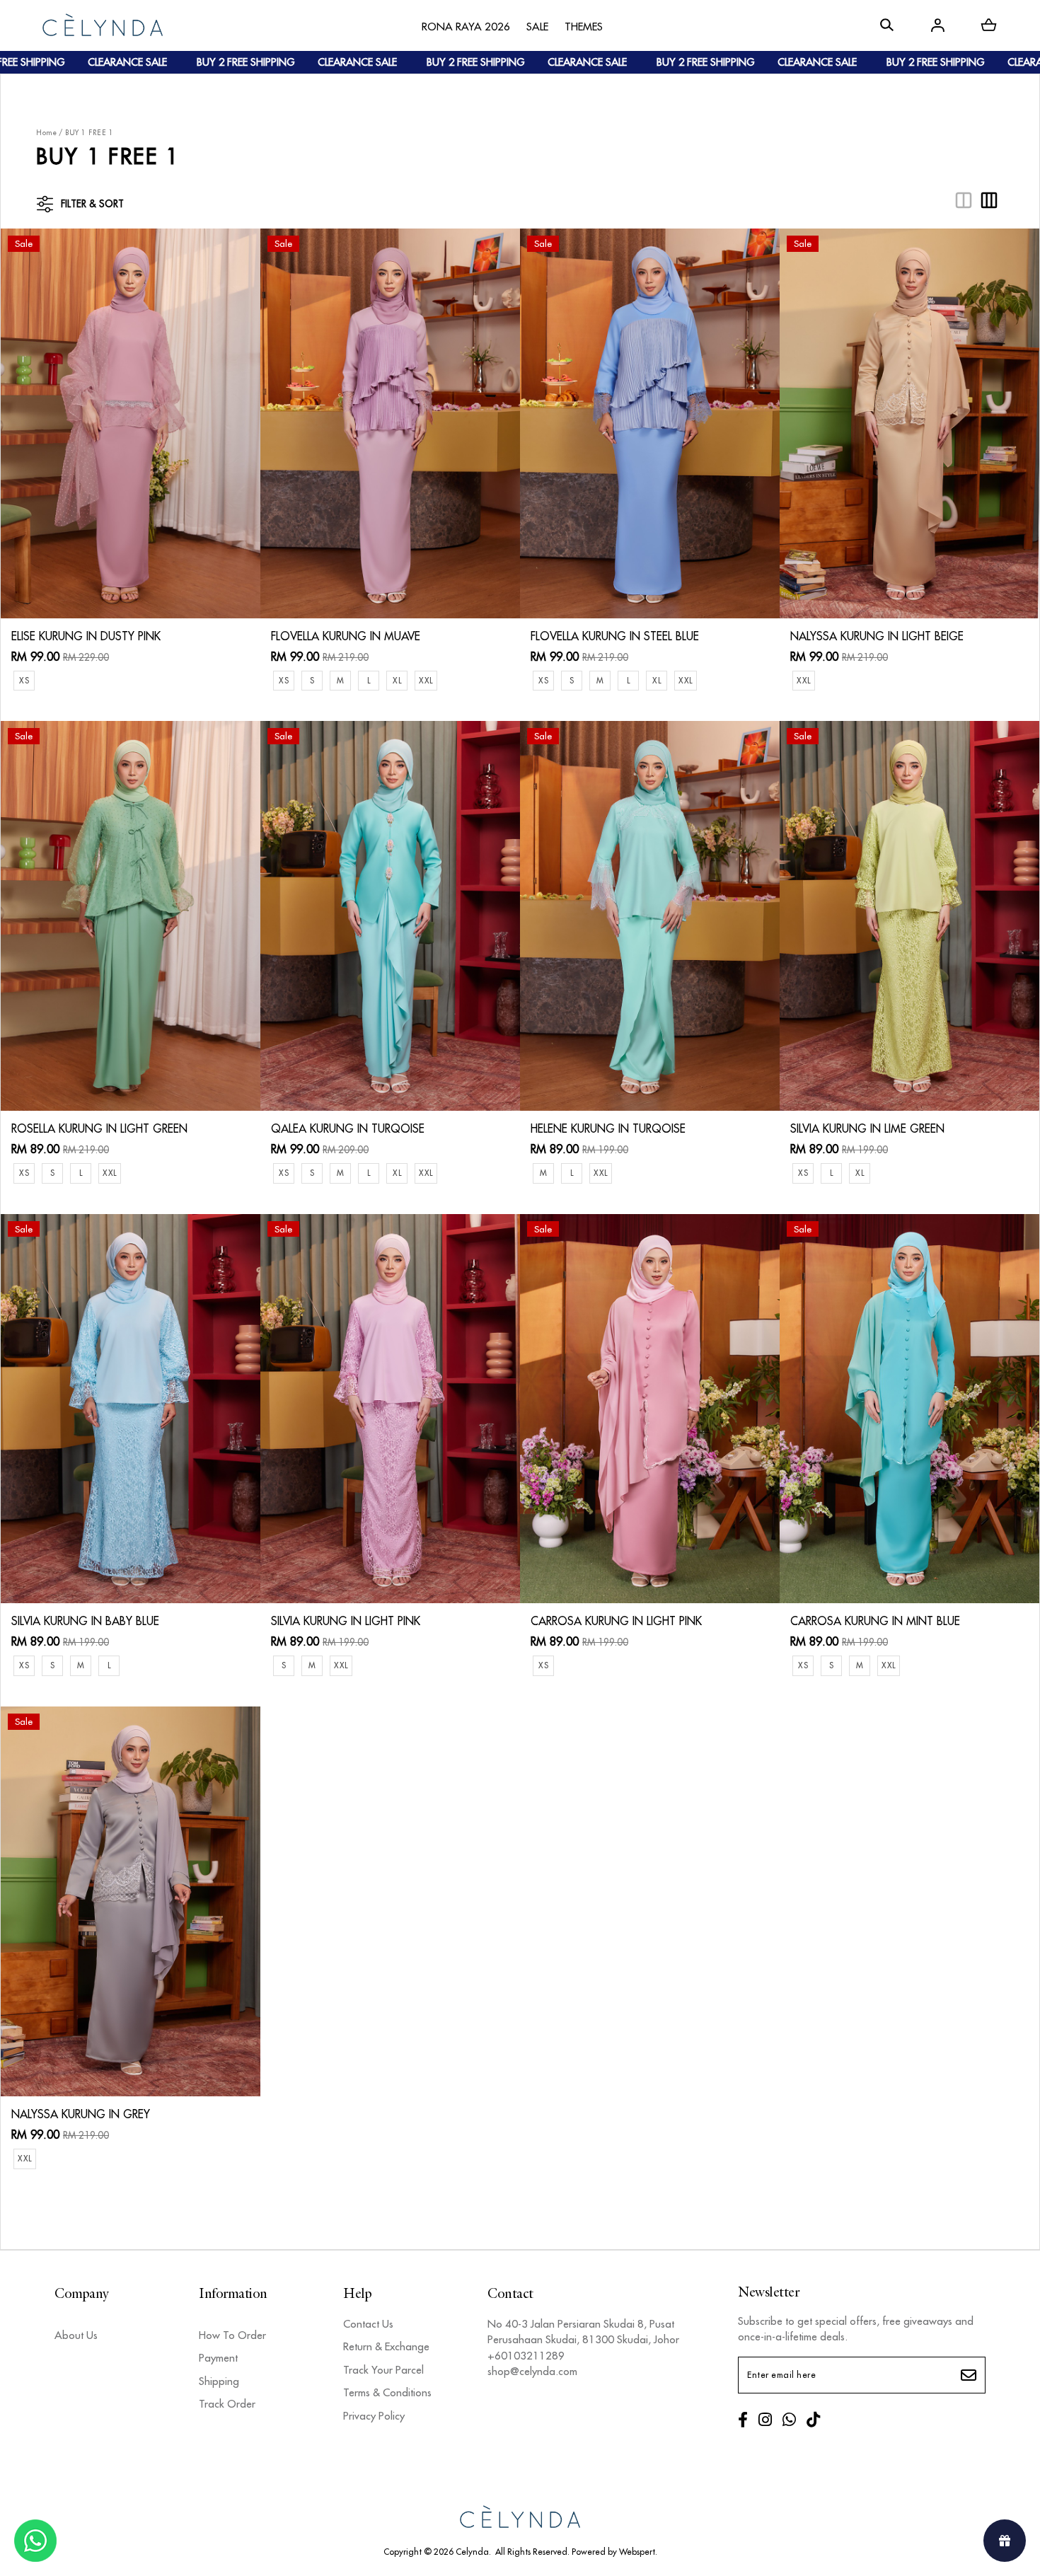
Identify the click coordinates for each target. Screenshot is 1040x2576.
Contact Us (368, 2324)
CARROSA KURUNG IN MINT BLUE (875, 1621)
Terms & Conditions (387, 2392)
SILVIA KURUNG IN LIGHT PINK (346, 1621)
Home (46, 133)
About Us (76, 2335)
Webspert (637, 2552)
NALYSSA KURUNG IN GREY (81, 2114)
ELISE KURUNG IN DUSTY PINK (86, 636)
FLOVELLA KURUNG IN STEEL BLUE (615, 636)
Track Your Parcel (383, 2370)
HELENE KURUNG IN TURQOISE (608, 1128)
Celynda (472, 2552)
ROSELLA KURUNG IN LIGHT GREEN (99, 1128)
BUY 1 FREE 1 (89, 133)
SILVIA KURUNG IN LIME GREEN (867, 1128)
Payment (218, 2358)
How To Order (232, 2335)
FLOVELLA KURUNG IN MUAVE (346, 636)
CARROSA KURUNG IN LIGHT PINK (616, 1621)
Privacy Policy (374, 2416)
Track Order (227, 2404)
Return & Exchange (386, 2346)
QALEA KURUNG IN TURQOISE (348, 1128)
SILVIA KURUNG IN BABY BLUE (85, 1621)
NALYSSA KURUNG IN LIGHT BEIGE (877, 636)
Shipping (219, 2381)
